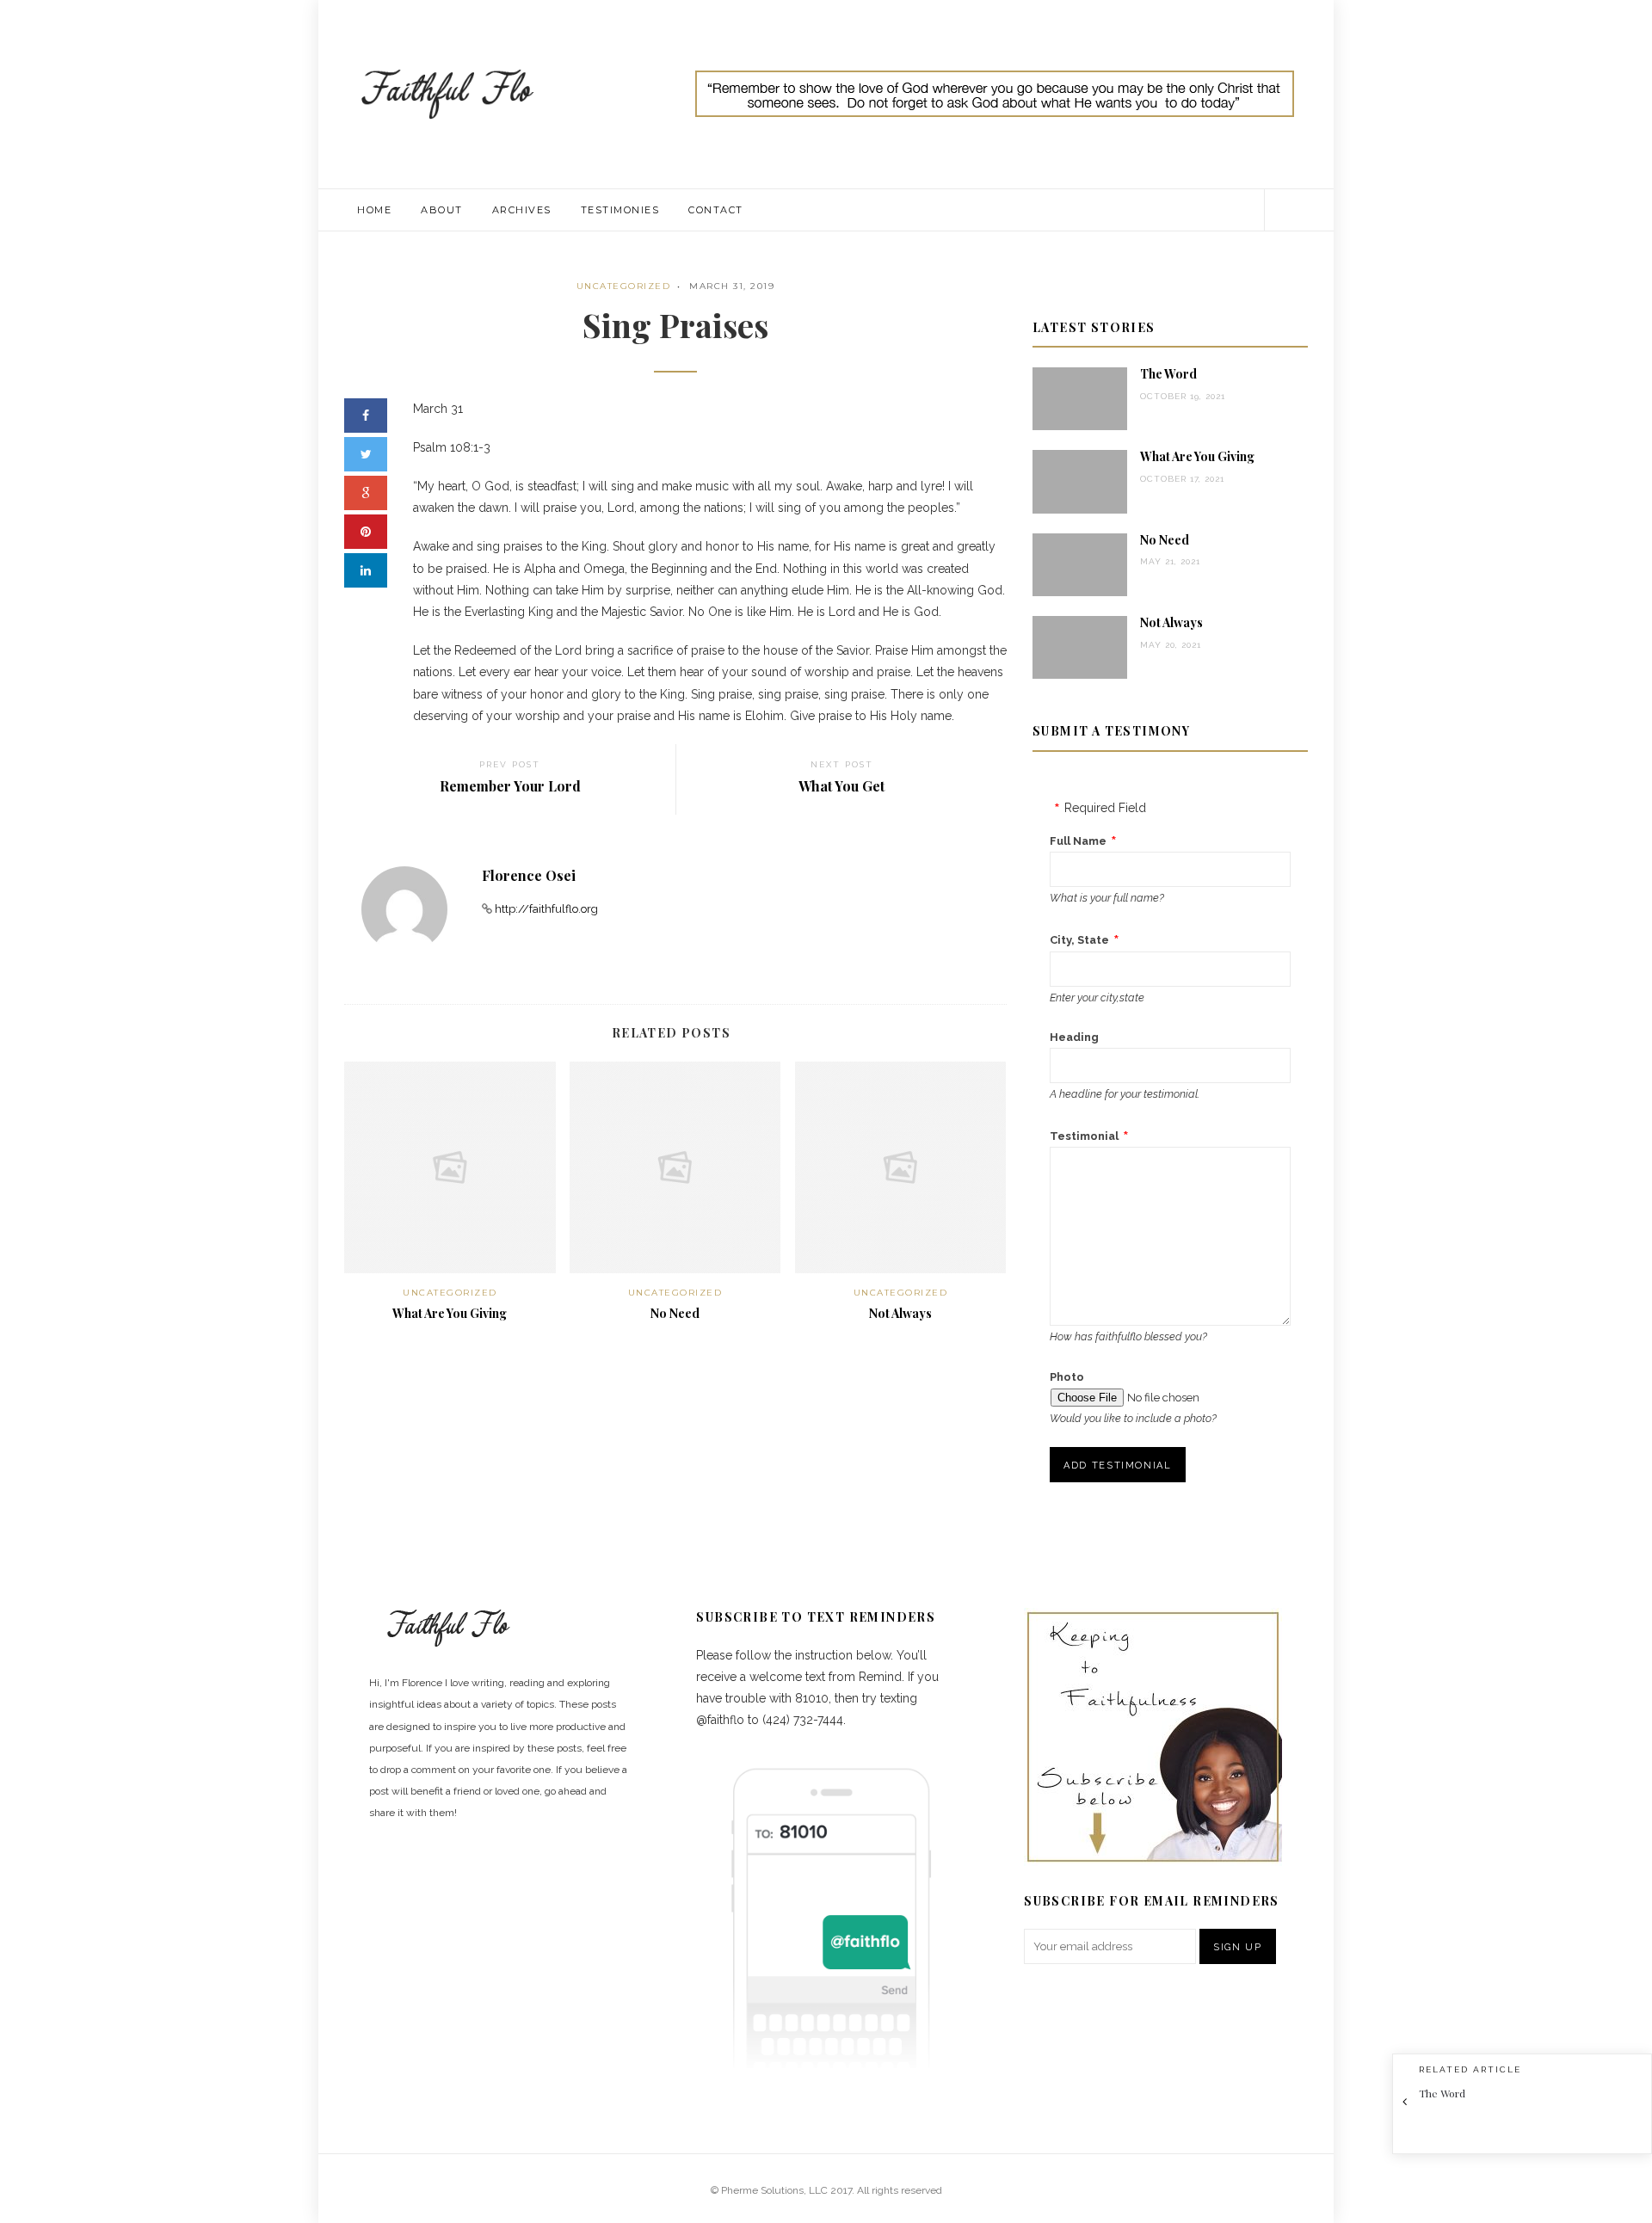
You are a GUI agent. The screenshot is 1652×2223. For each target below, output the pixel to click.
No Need (675, 1313)
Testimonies (620, 210)
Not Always (900, 1313)
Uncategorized (624, 286)
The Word (1168, 374)
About (442, 210)
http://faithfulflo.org (546, 909)
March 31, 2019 (732, 286)
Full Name (1078, 841)
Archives (522, 210)
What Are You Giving (450, 1313)
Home (374, 210)
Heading (1074, 1037)
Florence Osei (529, 875)
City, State (1079, 940)
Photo (1067, 1377)
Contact (716, 210)
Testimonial (1084, 1136)
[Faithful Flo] (447, 93)
